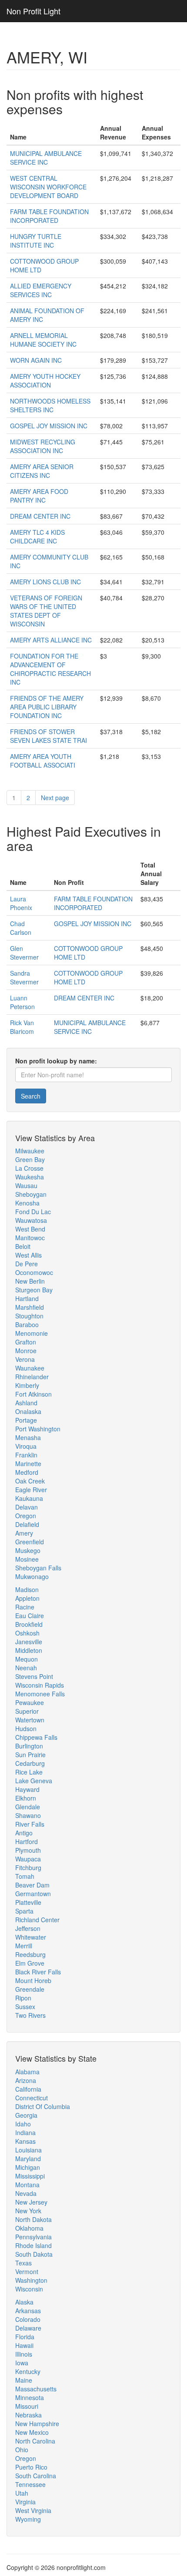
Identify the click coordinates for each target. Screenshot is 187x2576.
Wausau (26, 1185)
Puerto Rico (31, 2467)
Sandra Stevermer (24, 977)
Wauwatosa (31, 1220)
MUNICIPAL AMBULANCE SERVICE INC (46, 158)
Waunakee (30, 1368)
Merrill (24, 1946)
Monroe (26, 1351)
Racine (25, 1607)
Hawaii (24, 2345)
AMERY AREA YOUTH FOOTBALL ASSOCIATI (43, 761)
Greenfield (30, 1542)
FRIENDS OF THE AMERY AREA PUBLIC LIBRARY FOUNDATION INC (47, 707)
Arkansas (28, 2311)
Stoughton (29, 1316)
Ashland (26, 1403)
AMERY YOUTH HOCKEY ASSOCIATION (45, 381)
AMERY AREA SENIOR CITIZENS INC (42, 471)
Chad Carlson (21, 928)
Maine (24, 2380)
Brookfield (29, 1624)
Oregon (26, 1516)
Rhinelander (32, 1377)
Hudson (26, 1728)
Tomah (25, 1876)
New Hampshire (37, 2424)
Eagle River (31, 1490)
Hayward (27, 1789)
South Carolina (36, 2476)
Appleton (27, 1598)
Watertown (30, 1720)
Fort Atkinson (33, 1394)
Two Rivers (30, 2015)
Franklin (26, 1455)
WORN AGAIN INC (36, 360)
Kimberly (27, 1385)
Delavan (27, 1507)
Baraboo (27, 1324)
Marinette (28, 1463)
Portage (26, 1420)
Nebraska (28, 2415)
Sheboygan (31, 1194)
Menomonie (32, 1333)
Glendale (28, 1807)
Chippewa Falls (36, 1737)
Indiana (25, 2132)
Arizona (26, 2080)
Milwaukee (30, 1151)
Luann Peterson (22, 1002)
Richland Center (37, 1920)
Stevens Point (34, 1676)
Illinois (24, 2354)
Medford (27, 1472)
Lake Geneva (34, 1781)
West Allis (28, 1255)
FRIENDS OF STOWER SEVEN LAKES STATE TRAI (48, 736)
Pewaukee (30, 1702)
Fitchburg (28, 1867)
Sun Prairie (30, 1755)
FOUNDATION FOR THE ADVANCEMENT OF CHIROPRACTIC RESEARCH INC (50, 669)
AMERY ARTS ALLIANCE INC (51, 640)
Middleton (29, 1650)
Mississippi (30, 2176)
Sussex (25, 2006)
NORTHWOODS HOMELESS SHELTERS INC (50, 405)
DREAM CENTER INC (40, 516)
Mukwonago (32, 1576)
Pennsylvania (33, 2237)
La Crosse (29, 1168)
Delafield (27, 1524)
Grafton (26, 1342)
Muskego (28, 1550)
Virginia (25, 2502)
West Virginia (33, 2510)
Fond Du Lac (33, 1212)
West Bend (30, 1229)
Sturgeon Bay (34, 1290)
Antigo (24, 1833)
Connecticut (32, 2098)
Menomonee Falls (40, 1694)
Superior (27, 1711)
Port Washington (38, 1429)
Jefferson (28, 1928)
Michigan (28, 2167)
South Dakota (34, 2254)
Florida (25, 2337)
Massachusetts (36, 2389)
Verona (25, 1359)
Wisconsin (29, 2289)
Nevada (26, 2193)
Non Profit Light (33, 11)
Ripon (23, 1998)
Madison (27, 1589)
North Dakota (33, 2219)
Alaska (24, 2302)
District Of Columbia (43, 2106)
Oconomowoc (34, 1272)
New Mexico (32, 2432)
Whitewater (31, 1937)
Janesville (29, 1642)
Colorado (28, 2319)
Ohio (22, 2450)
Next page (55, 798)
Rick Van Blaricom (22, 1027)
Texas (23, 2263)
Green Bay (30, 1159)
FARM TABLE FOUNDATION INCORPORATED (49, 216)
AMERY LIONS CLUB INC (45, 582)
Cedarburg (30, 1763)
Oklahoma (29, 2228)
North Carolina (35, 2441)
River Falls (30, 1824)
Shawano (28, 1815)
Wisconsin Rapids (40, 1685)
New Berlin (30, 1281)
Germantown (33, 1894)
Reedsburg (30, 1954)
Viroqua (26, 1446)
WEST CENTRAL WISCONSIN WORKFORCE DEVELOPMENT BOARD (48, 187)
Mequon (27, 1659)
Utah (22, 2493)
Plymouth (28, 1850)
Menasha (28, 1437)
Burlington (29, 1746)
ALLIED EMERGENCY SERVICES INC (41, 290)
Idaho (23, 2124)
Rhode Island (33, 2245)
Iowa (22, 2363)
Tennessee (30, 2484)
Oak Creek (30, 1481)
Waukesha (30, 1177)
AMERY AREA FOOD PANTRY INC (39, 496)
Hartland (27, 1298)
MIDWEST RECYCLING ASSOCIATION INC (43, 446)
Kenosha (27, 1203)
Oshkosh (27, 1633)
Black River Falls (38, 1972)
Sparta (24, 1911)
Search (31, 1096)
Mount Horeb (33, 1980)
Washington (31, 2280)
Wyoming (28, 2519)
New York (28, 2211)
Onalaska (28, 1411)
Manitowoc (30, 1238)
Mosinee (27, 1559)
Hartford (27, 1841)
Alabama (27, 2072)
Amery (24, 1533)
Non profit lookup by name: (56, 1061)
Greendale (30, 1989)
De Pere (27, 1264)
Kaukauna (29, 1498)
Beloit (23, 1246)
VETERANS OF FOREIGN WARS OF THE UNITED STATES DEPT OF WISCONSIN (46, 611)
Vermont (27, 2271)
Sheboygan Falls (38, 1568)
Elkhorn (26, 1798)
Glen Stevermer (24, 953)
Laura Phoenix (21, 903)
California (28, 2089)
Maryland (28, 2159)
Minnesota (30, 2397)
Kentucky (28, 2371)
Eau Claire (30, 1616)
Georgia (26, 2115)
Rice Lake (29, 1772)
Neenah (26, 1668)
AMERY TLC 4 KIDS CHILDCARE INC (37, 536)
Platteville (28, 1902)
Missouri (27, 2406)
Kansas (25, 2141)
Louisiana (28, 2150)
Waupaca (28, 1859)
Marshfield (30, 1307)
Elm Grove (30, 1963)
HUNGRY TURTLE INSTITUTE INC (36, 241)
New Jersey (31, 2202)
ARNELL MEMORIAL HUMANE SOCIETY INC (43, 340)
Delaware (28, 2328)
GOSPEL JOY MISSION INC (49, 426)
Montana (27, 2185)
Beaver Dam (32, 1885)
